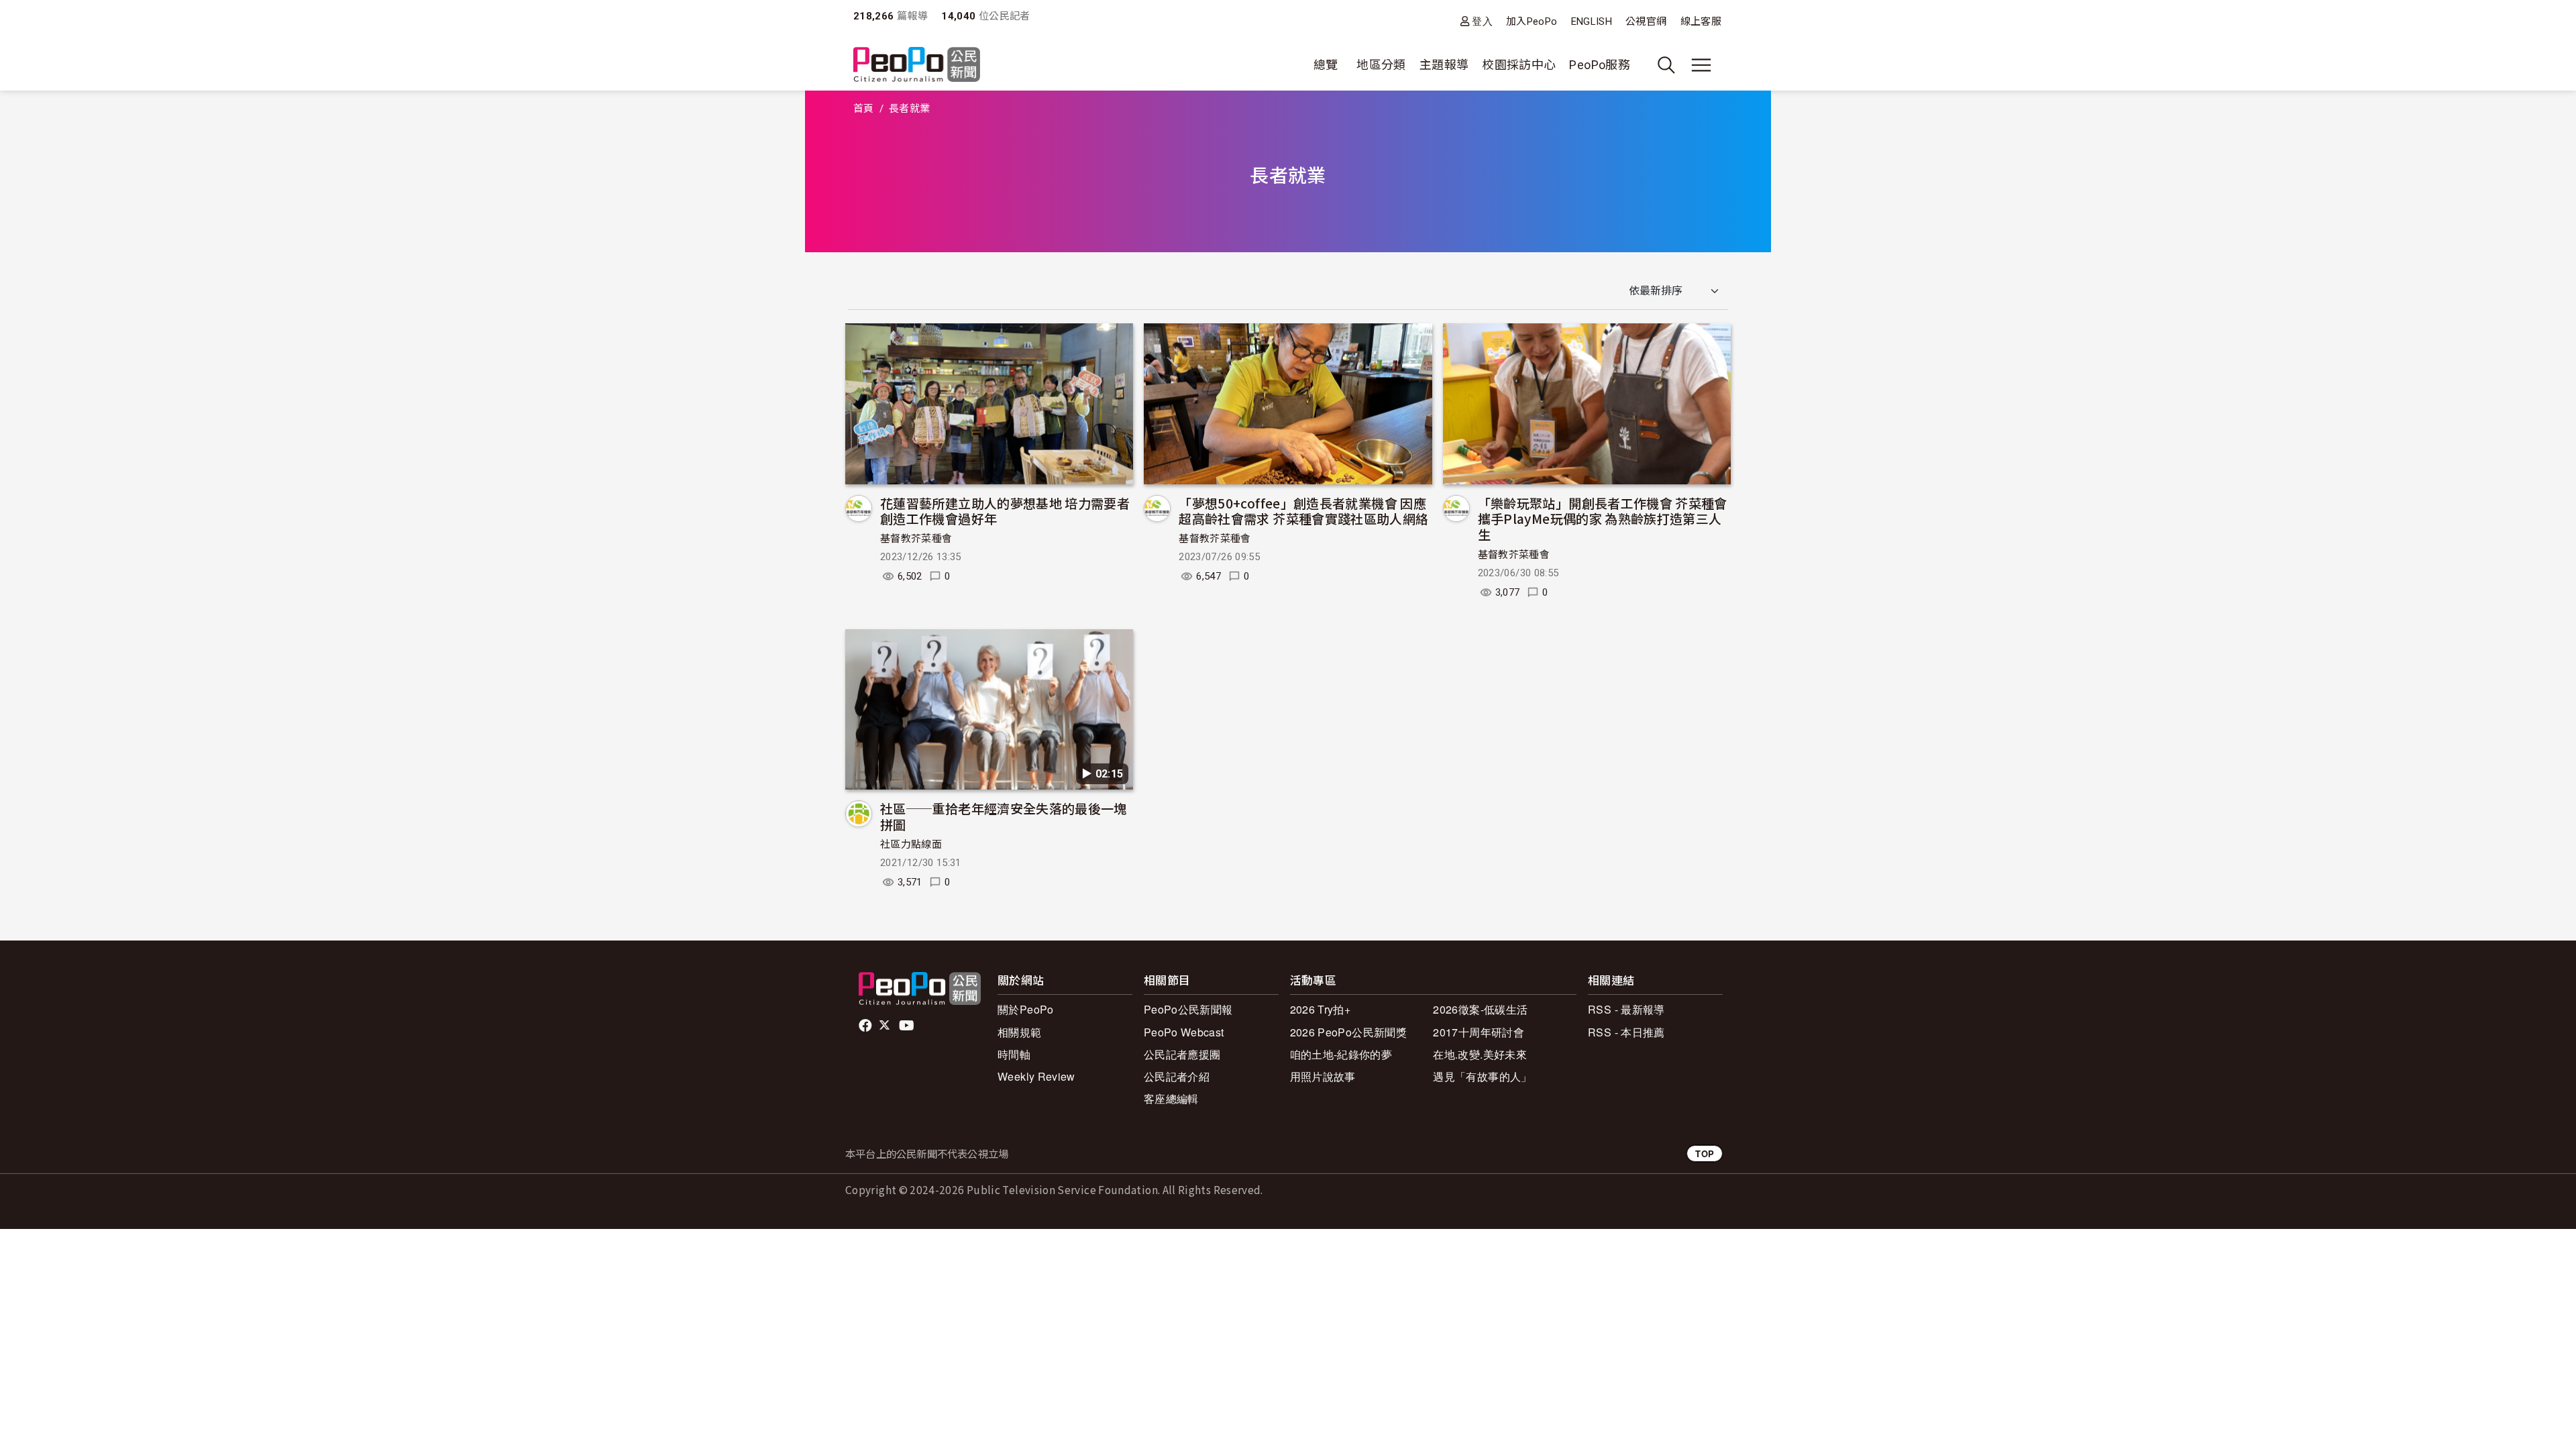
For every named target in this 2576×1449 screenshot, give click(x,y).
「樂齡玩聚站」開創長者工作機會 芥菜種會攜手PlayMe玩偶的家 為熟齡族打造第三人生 (1603, 519)
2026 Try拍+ (1321, 1009)
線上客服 (1701, 21)
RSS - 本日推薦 (1626, 1032)
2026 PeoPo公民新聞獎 (1348, 1032)
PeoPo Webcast (1184, 1032)
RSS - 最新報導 (1626, 1009)
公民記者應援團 (1182, 1054)
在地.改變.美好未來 (1480, 1054)
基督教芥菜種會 (916, 539)
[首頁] (917, 65)
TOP (1705, 1153)
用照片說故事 (1323, 1076)
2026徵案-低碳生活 (1480, 1009)
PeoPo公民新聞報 (1188, 1009)
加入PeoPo (1532, 21)
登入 (1482, 21)
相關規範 (1019, 1032)
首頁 (864, 109)
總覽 (1326, 65)
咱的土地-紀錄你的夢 (1341, 1054)
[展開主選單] (1701, 65)
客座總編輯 (1171, 1098)
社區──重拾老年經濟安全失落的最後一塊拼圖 (1004, 816)
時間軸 (1014, 1054)
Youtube (908, 1026)
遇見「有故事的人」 (1482, 1076)
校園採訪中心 (1519, 65)
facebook (866, 1026)
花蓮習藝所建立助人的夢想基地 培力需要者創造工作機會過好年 (1005, 511)
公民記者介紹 (1177, 1076)
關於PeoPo (1026, 1009)
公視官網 (1646, 21)
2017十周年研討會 (1479, 1032)
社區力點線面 (911, 845)
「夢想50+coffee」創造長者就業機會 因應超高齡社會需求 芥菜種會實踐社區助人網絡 (1303, 511)
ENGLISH (1592, 21)
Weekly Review (1036, 1076)
